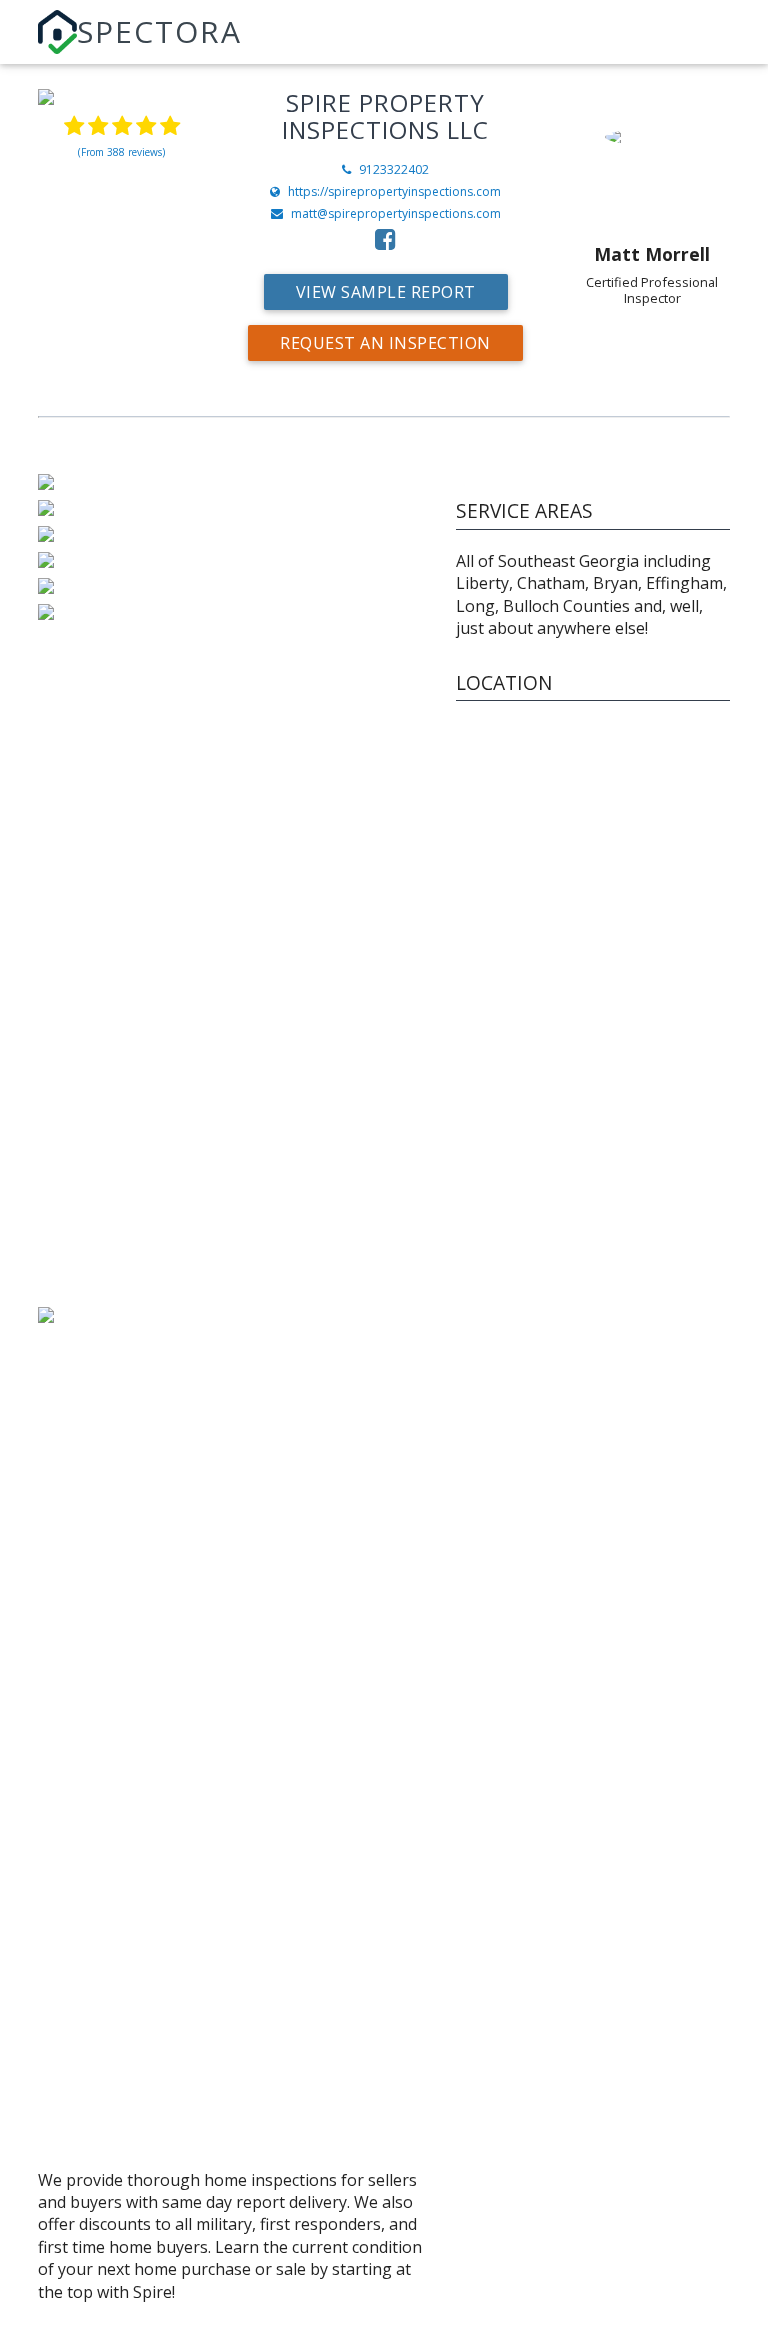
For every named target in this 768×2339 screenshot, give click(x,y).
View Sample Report (386, 292)
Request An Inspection (385, 343)
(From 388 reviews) (121, 152)
